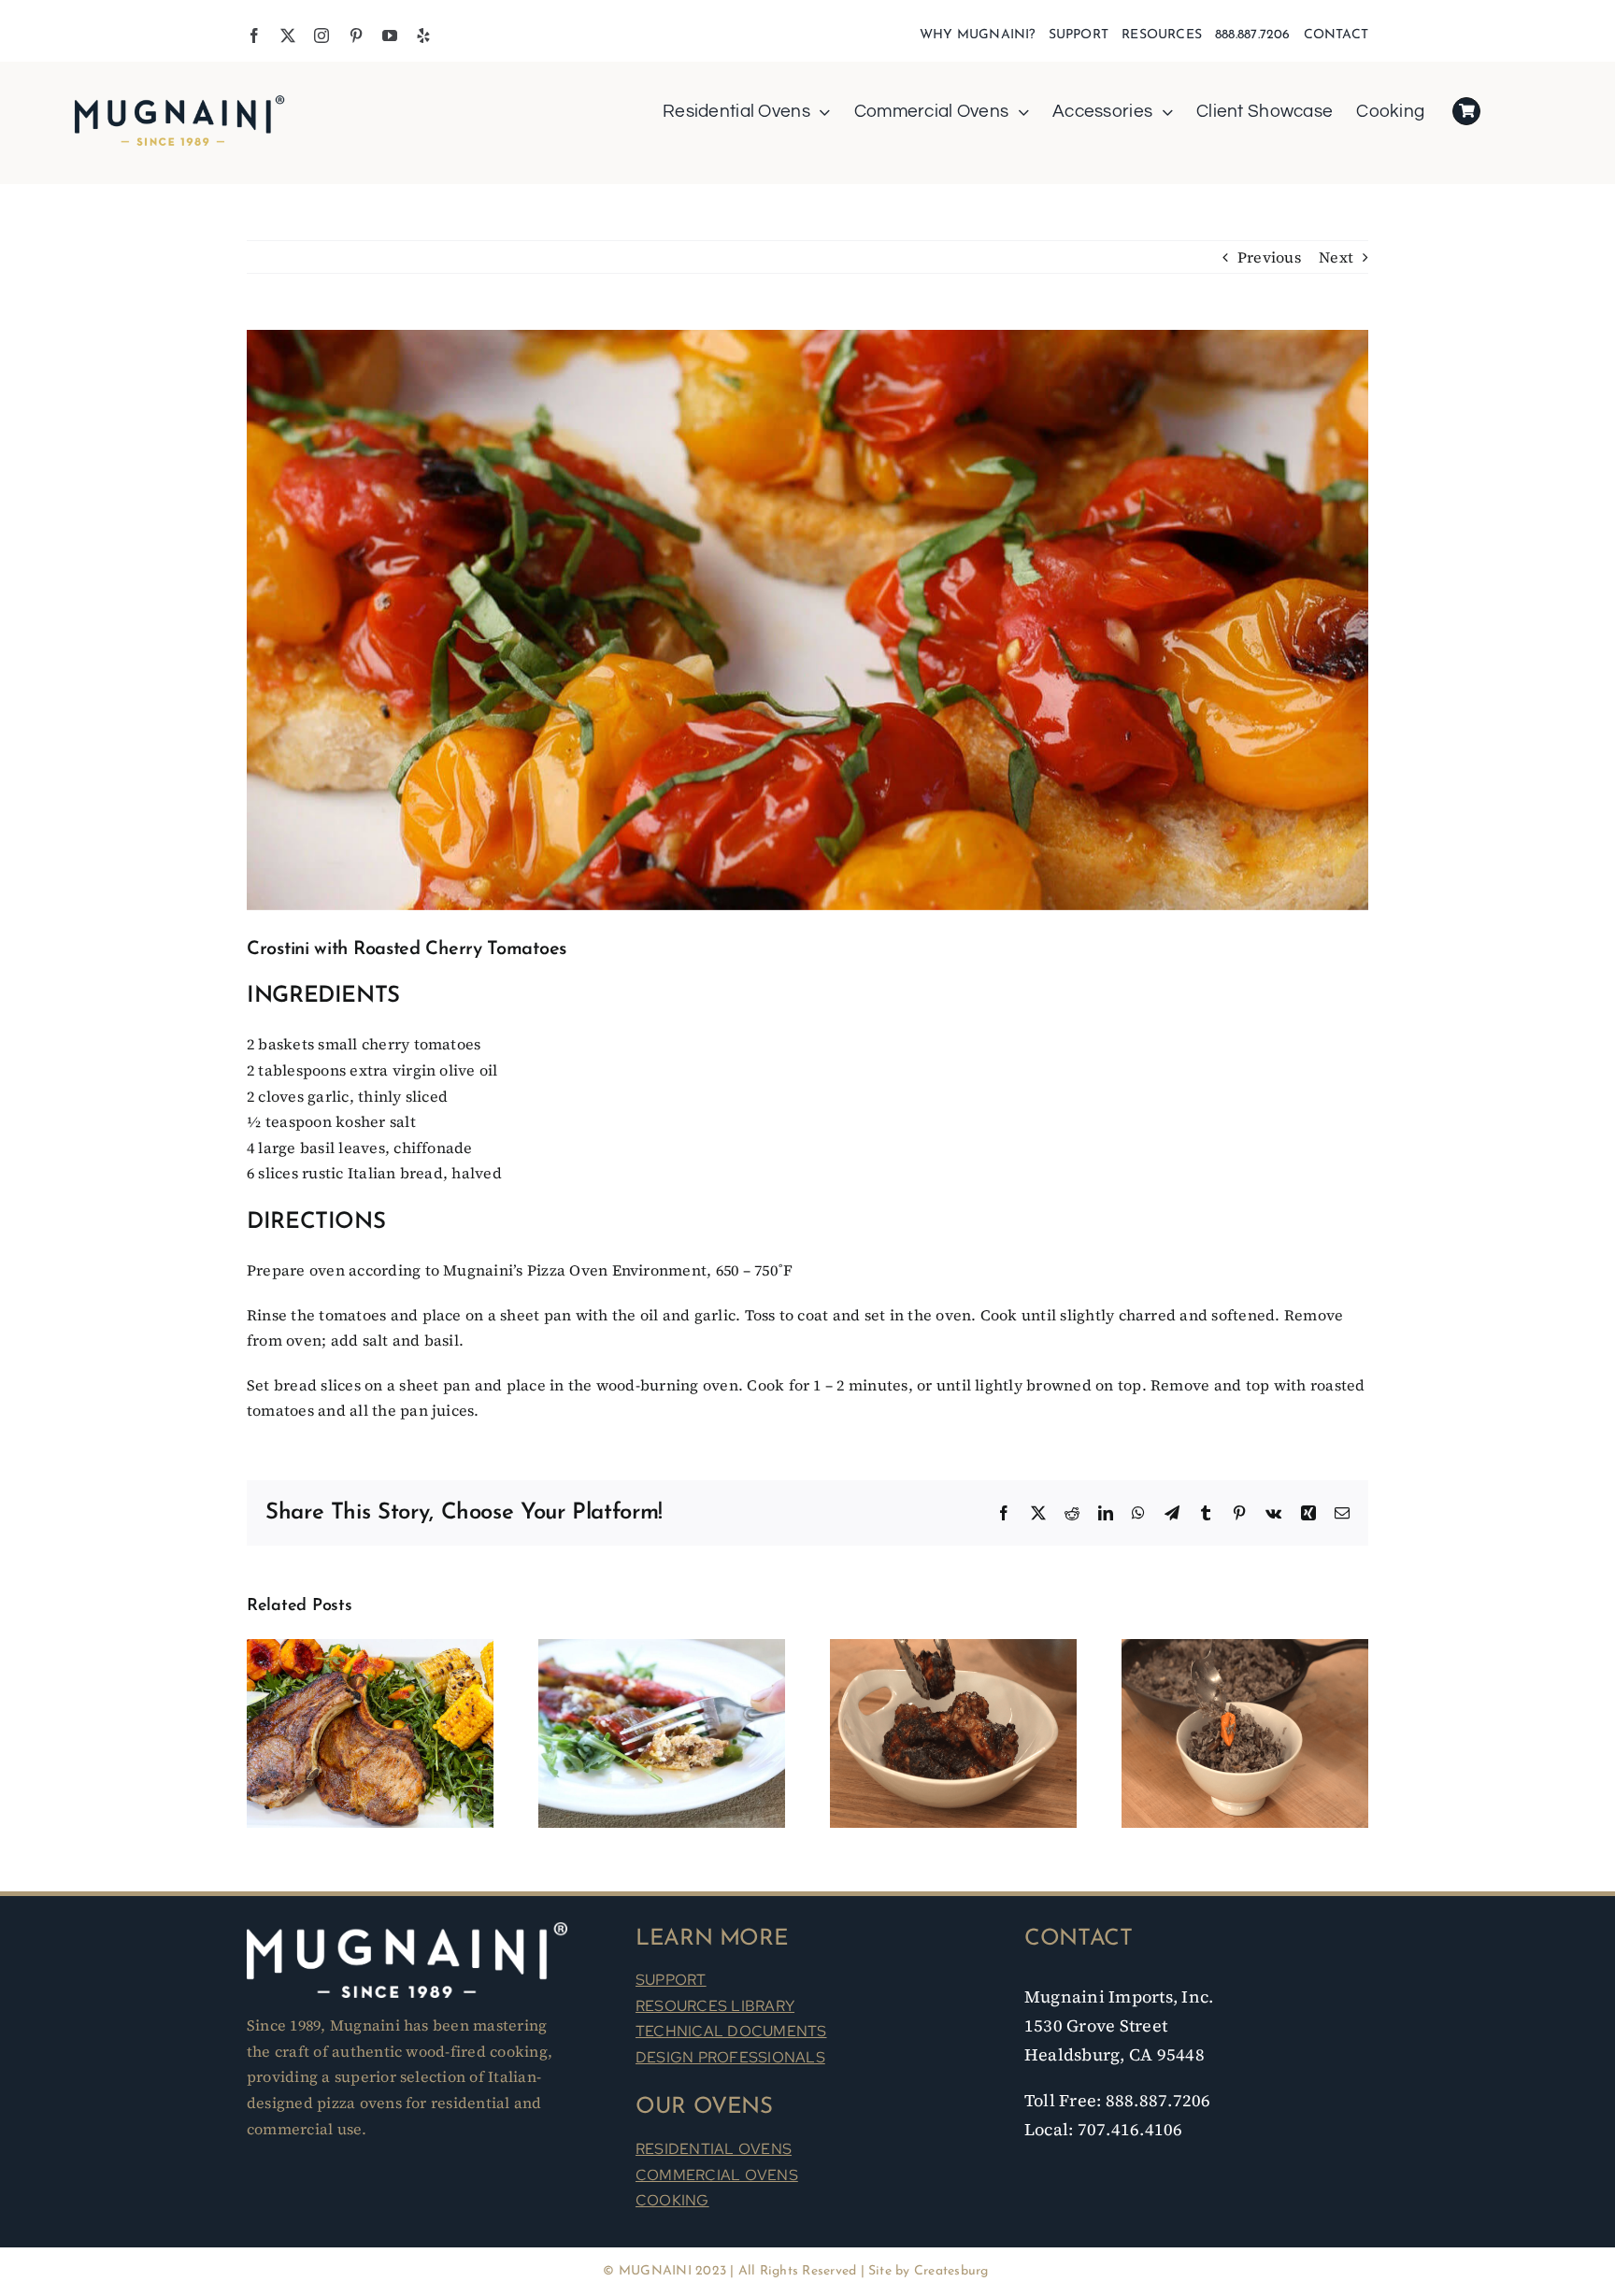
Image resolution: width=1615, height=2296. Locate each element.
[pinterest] (356, 36)
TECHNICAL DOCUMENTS (731, 2031)
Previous (1269, 257)
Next (1336, 257)
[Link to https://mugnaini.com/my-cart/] (1466, 111)
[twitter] (288, 36)
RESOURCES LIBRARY (715, 2006)
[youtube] (390, 36)
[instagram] (322, 36)
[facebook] (254, 36)
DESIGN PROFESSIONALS (730, 2057)
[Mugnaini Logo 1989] (179, 97)
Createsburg (951, 2271)
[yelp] (423, 36)
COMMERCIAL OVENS (717, 2175)
